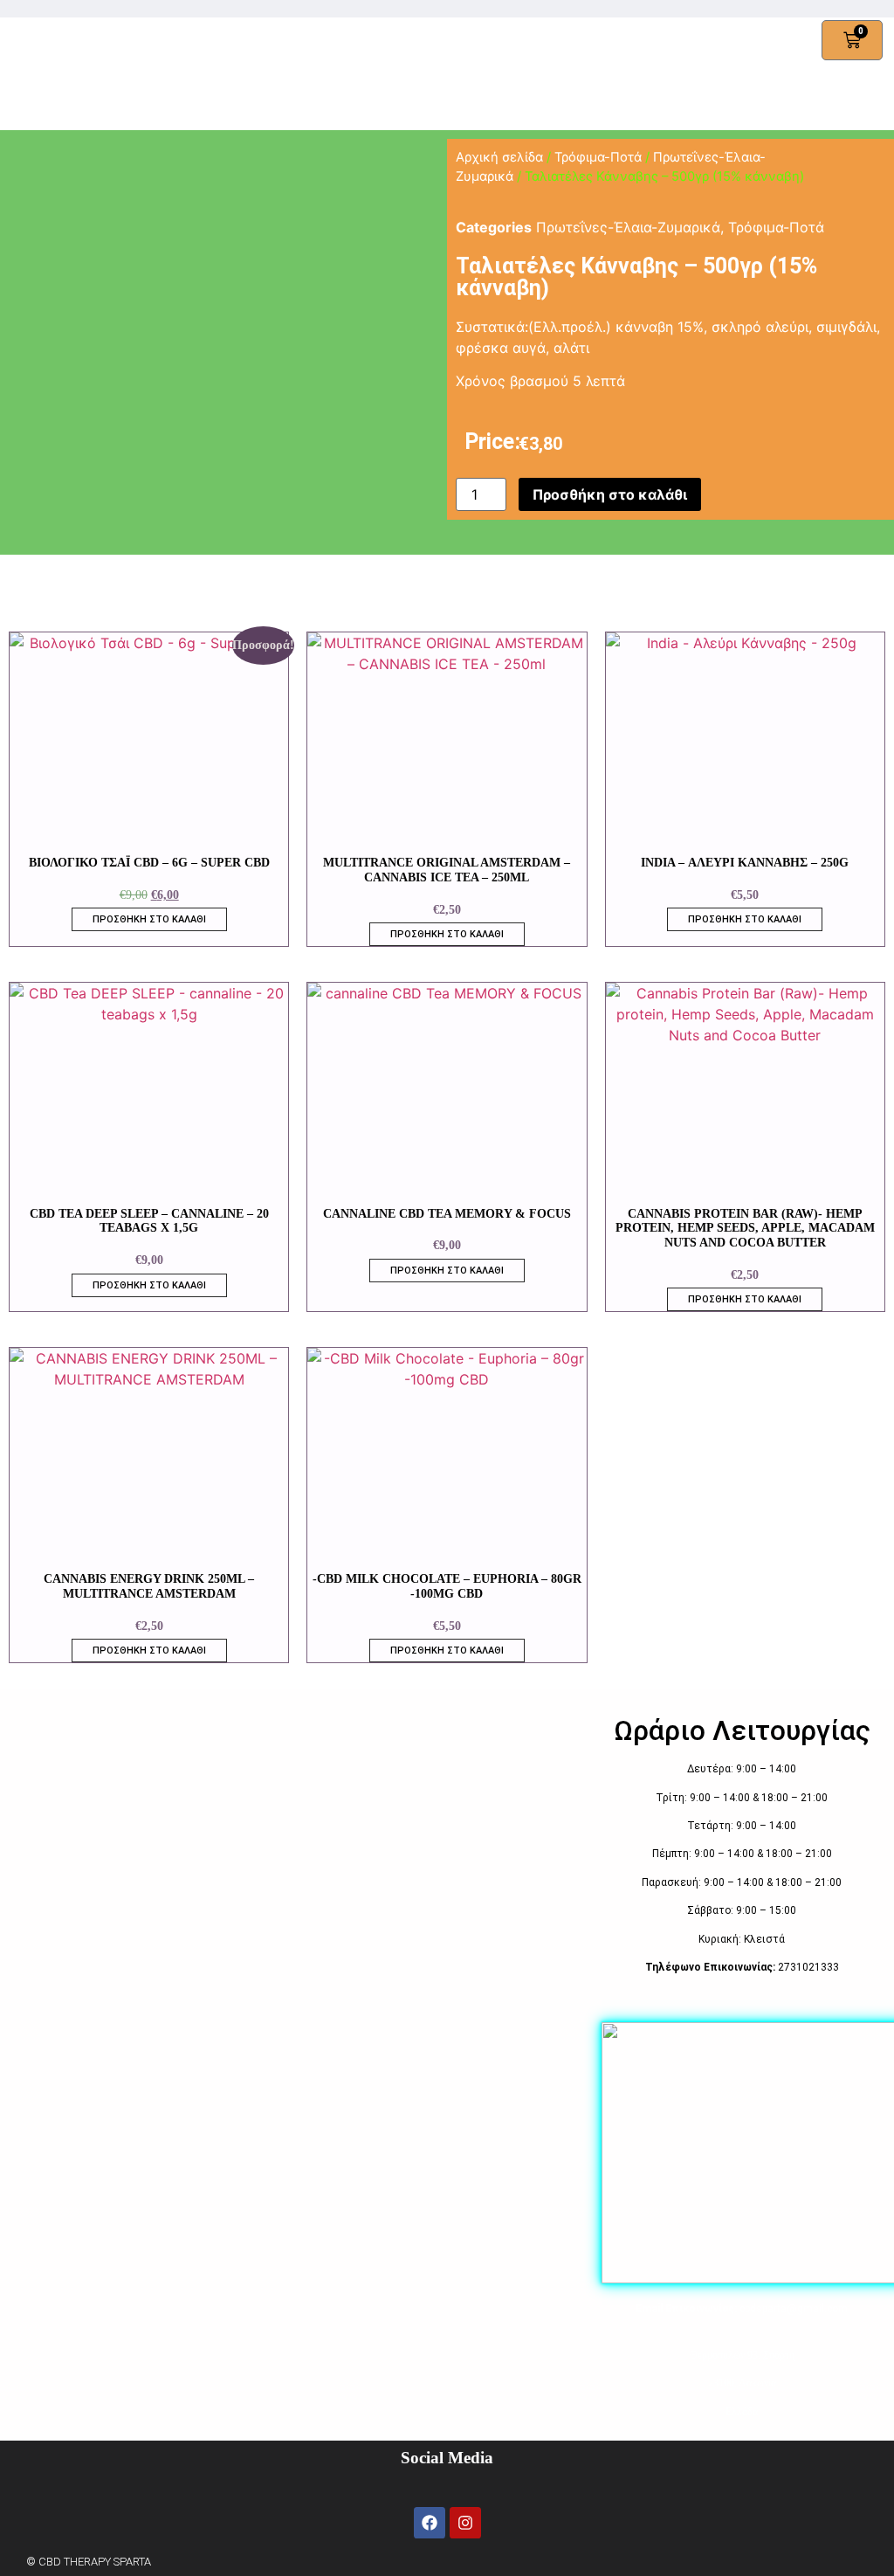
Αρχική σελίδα (499, 157)
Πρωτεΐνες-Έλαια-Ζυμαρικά (628, 227)
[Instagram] (465, 2523)
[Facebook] (430, 2523)
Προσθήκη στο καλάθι (610, 494)
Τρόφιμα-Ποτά (598, 157)
